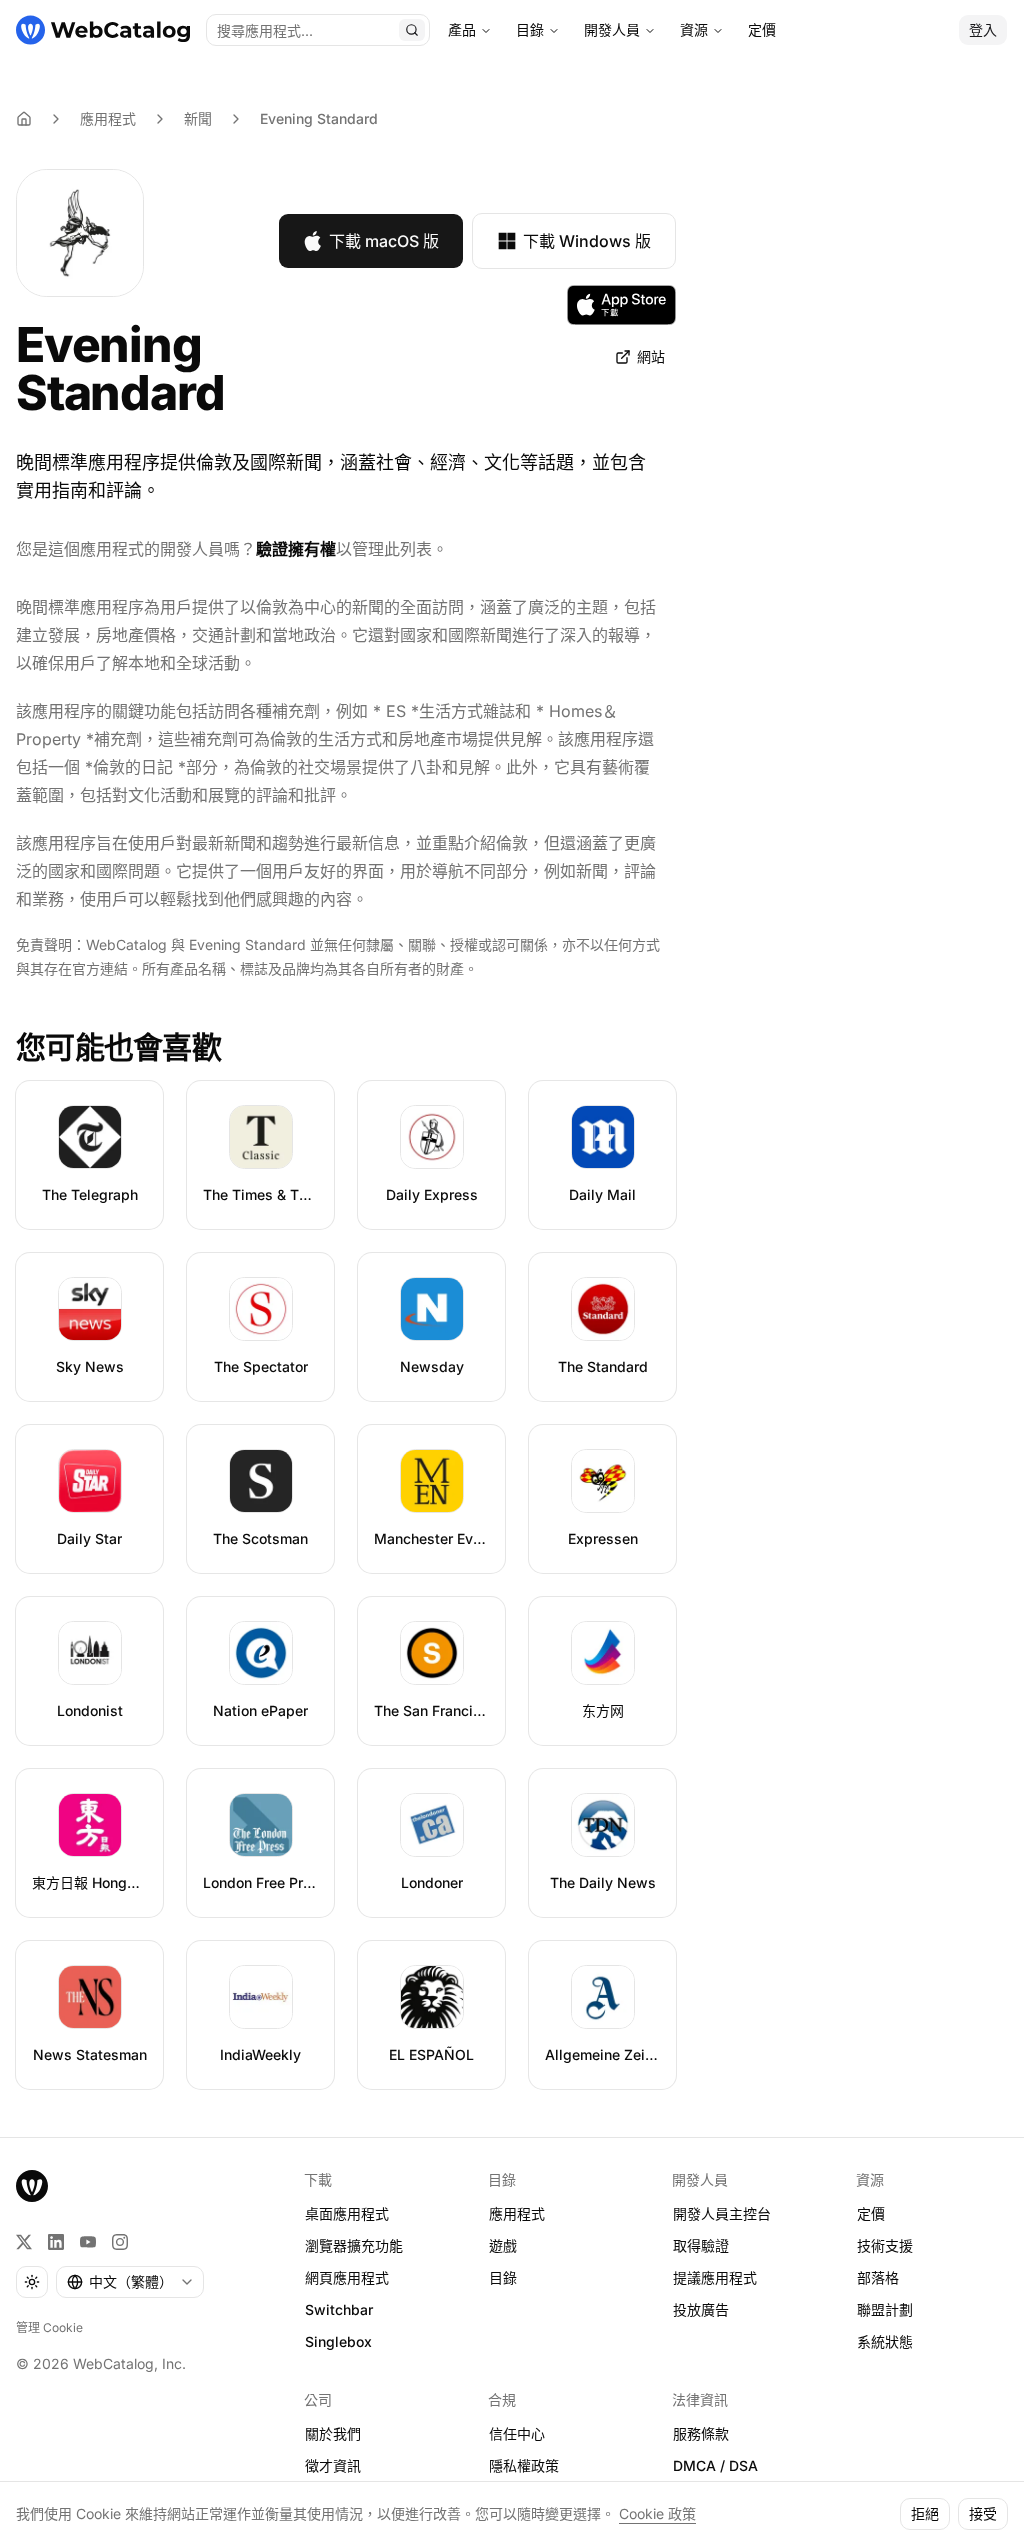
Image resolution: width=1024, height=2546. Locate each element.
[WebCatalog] (32, 2186)
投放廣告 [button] (701, 2309)
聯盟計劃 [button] (885, 2309)
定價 (762, 29)
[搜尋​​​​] (412, 30)
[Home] (24, 119)
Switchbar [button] (339, 2309)
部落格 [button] (878, 2277)
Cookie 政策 (657, 2513)
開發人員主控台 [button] (722, 2213)
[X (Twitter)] (24, 2242)
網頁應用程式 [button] (347, 2277)
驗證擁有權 (296, 549)
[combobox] (130, 2282)
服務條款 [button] (701, 2433)
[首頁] (103, 30)
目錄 (530, 29)
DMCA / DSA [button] (715, 2465)
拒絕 (925, 2513)
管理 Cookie (49, 2327)
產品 (462, 29)
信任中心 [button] (517, 2433)
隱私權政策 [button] (524, 2465)
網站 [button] (651, 356)
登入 (983, 29)
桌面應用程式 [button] (347, 2213)
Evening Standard (319, 118)
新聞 (198, 118)
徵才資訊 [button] (333, 2465)
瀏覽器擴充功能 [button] (354, 2245)
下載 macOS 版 (384, 241)
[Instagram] (120, 2242)
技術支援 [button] (885, 2245)
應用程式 (108, 118)
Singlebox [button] (338, 2341)
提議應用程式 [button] (715, 2277)
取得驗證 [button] (701, 2245)
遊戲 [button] (503, 2245)
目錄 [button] (503, 2277)
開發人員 (612, 29)
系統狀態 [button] (885, 2341)
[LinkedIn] (56, 2242)
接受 (983, 2513)
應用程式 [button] (517, 2213)
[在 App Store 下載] (621, 305)
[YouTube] (88, 2242)
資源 (694, 29)
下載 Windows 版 (587, 241)
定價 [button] (871, 2213)
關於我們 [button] (333, 2433)
